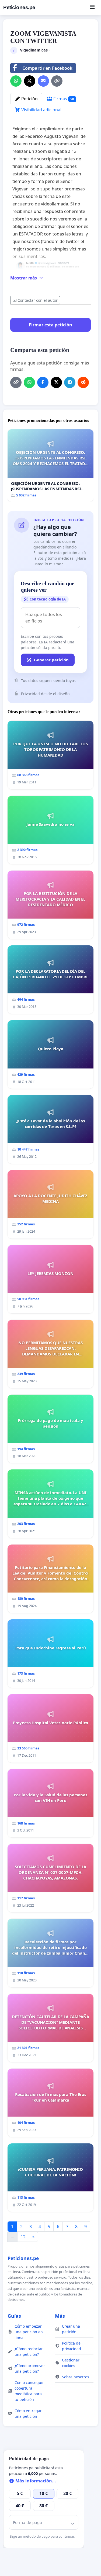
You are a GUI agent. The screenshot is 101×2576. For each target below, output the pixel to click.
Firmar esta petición (50, 325)
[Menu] (92, 8)
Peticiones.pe (19, 7)
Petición (29, 99)
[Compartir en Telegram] (70, 382)
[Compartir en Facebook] (43, 382)
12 (23, 2237)
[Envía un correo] (43, 81)
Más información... (35, 2481)
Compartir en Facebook (47, 68)
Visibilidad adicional (41, 110)
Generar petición (51, 660)
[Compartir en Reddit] (83, 382)
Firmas (63, 99)
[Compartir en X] (30, 81)
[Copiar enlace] (57, 81)
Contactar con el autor (38, 300)
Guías (14, 2316)
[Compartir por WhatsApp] (16, 81)
